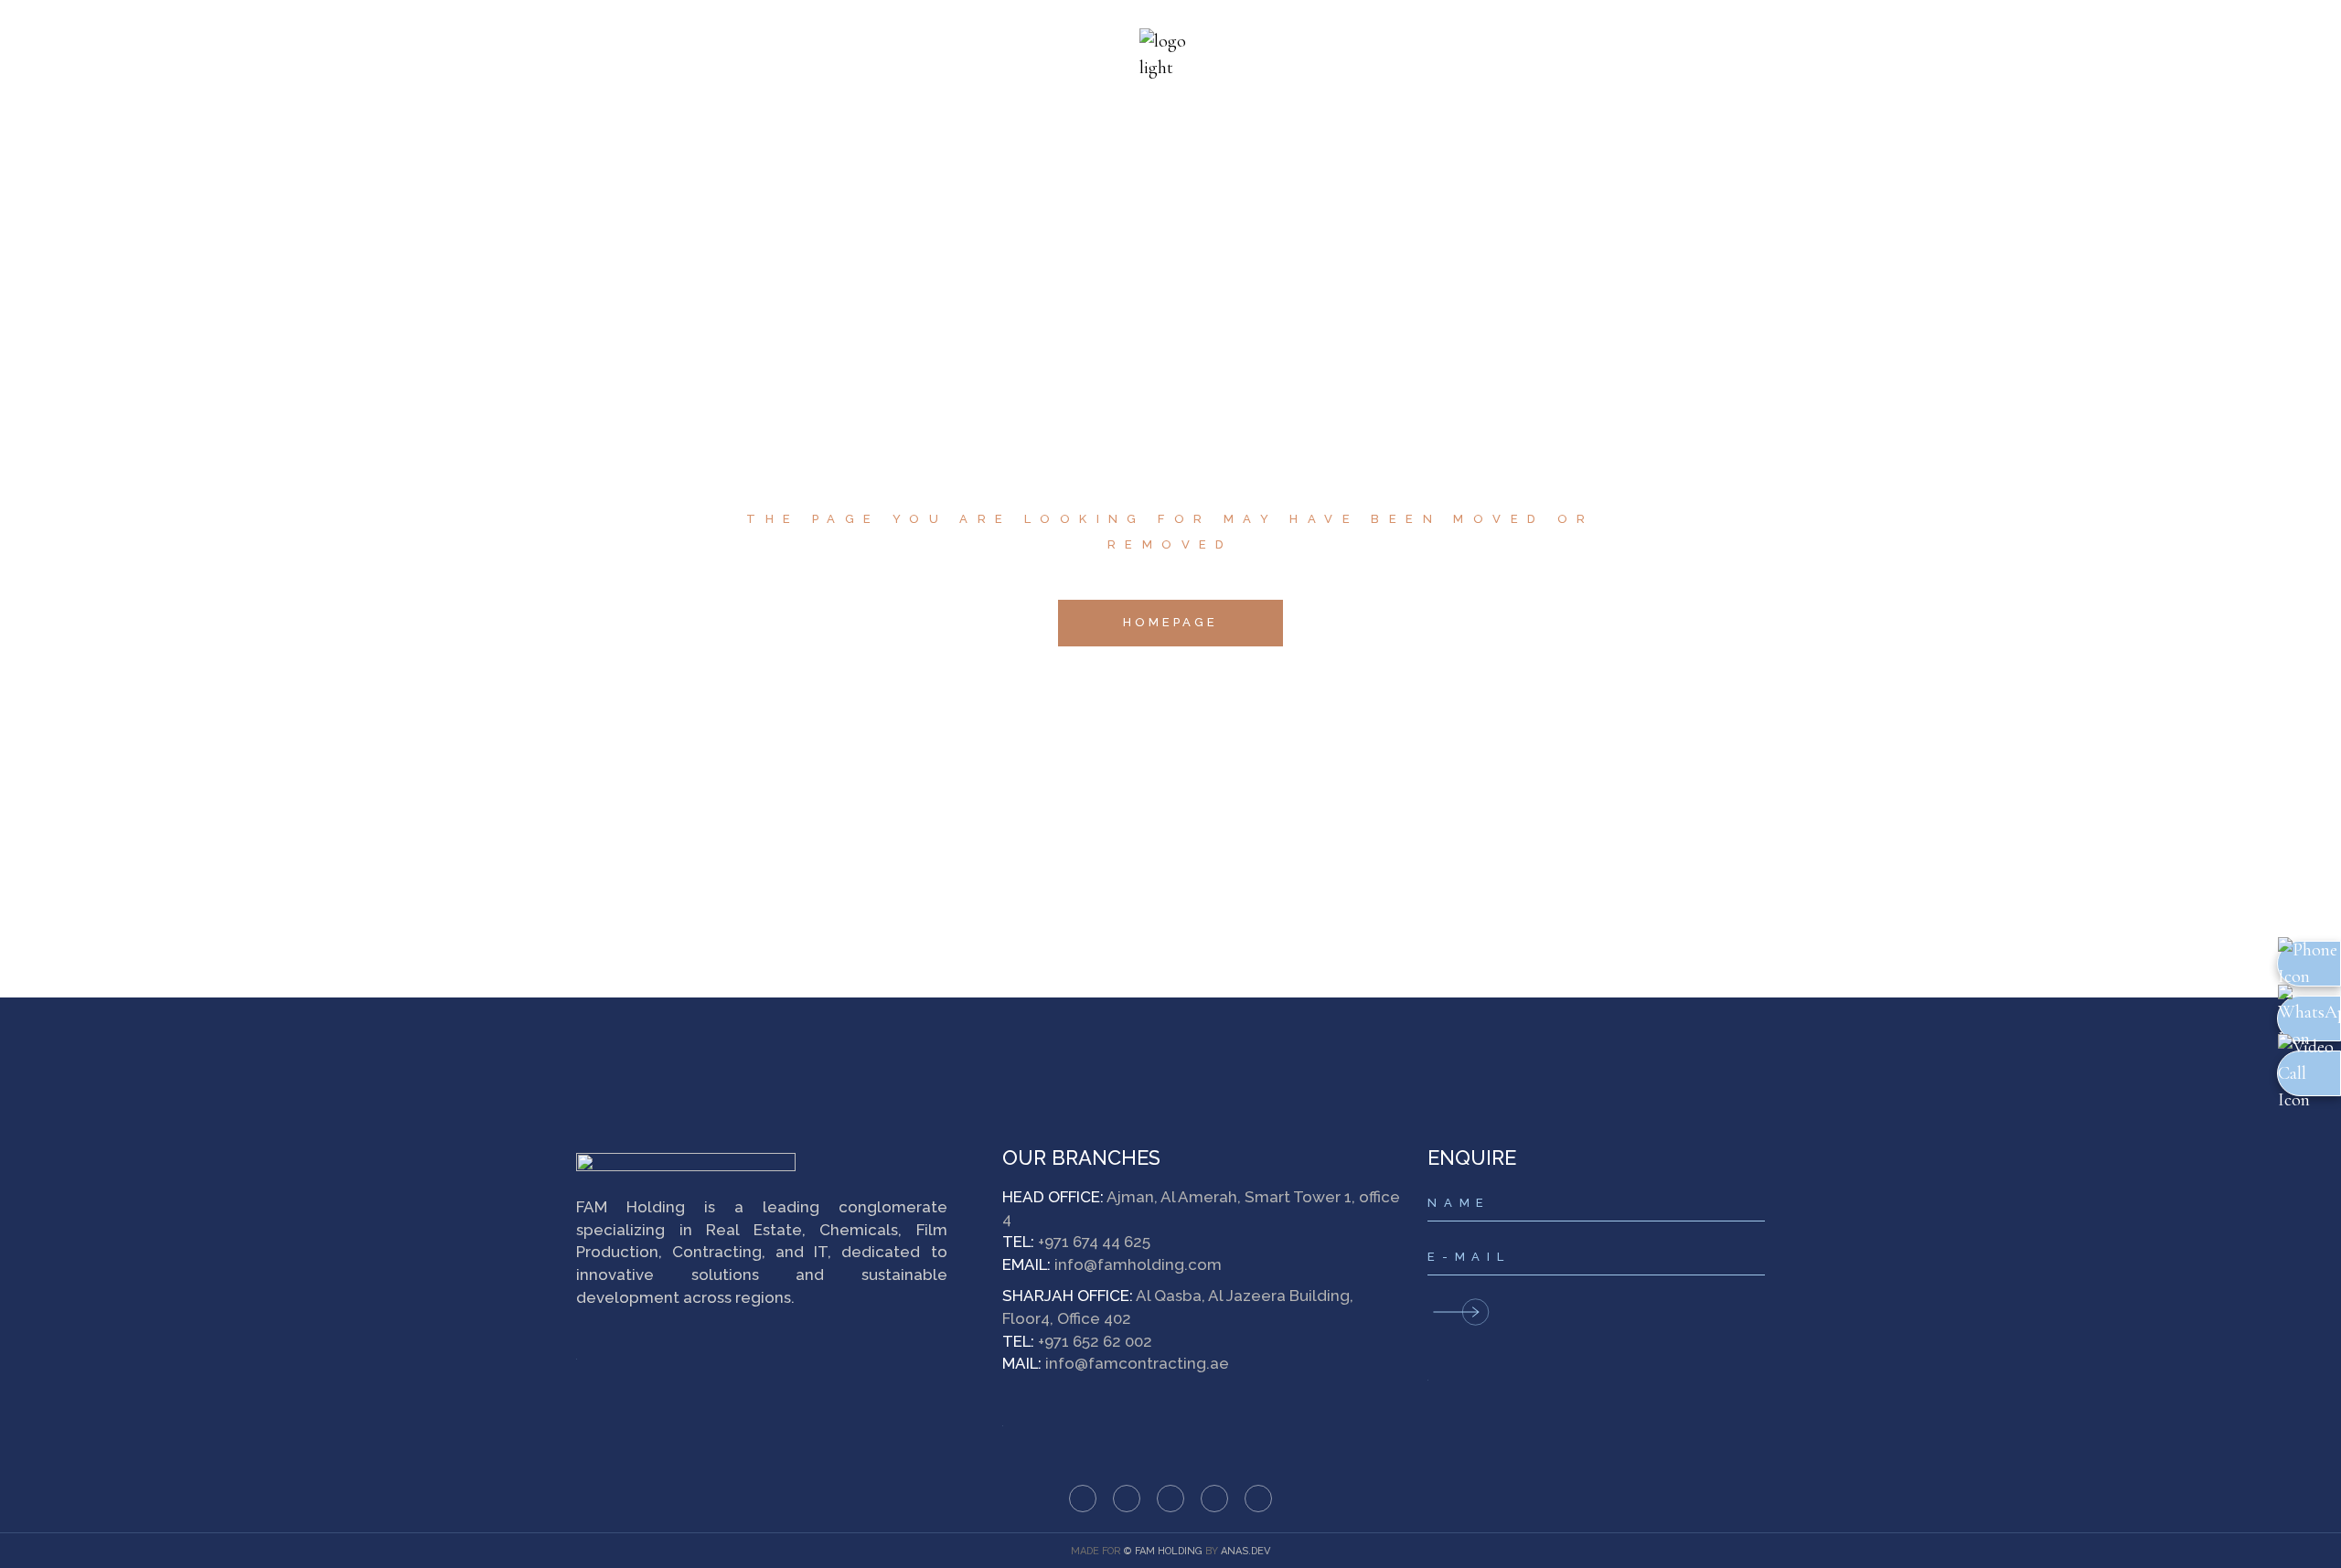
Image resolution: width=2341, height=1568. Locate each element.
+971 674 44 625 (1094, 1242)
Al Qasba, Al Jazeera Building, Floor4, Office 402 (1178, 1307)
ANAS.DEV (1245, 1551)
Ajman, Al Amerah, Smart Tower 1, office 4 (1201, 1208)
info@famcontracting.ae (1137, 1363)
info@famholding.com (1138, 1264)
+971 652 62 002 (1095, 1341)
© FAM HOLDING (1163, 1551)
